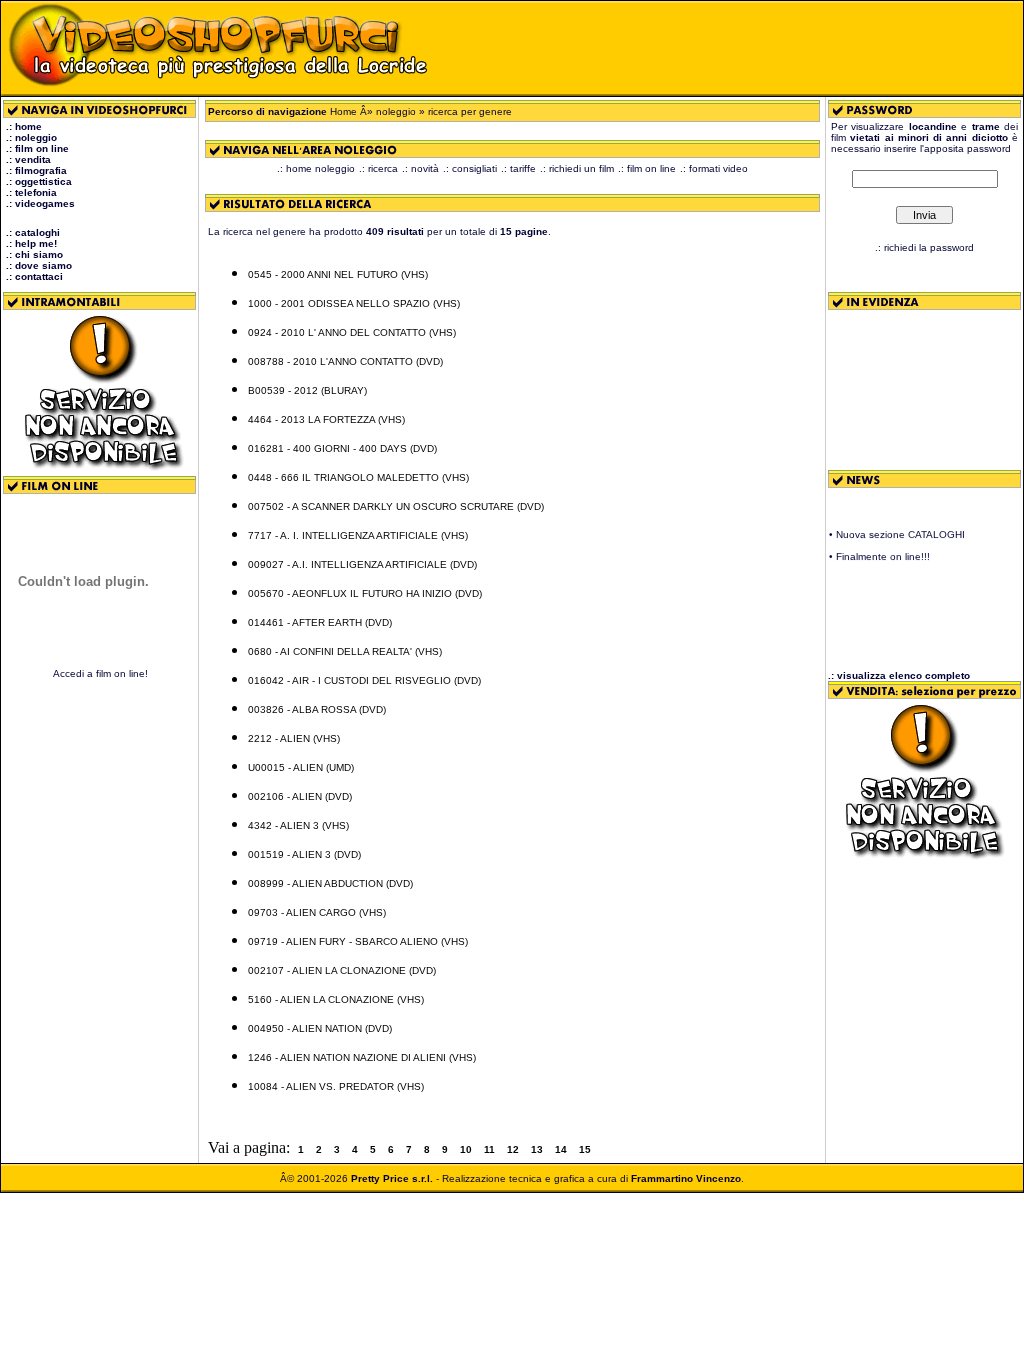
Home (343, 111)
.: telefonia (31, 192)
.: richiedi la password (924, 247)
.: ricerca (378, 168)
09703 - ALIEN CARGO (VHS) (317, 912)
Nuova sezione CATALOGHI (900, 529)
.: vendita (28, 159)
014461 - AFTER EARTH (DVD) (320, 622)
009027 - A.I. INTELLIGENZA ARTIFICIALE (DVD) (362, 564)
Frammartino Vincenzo (686, 1178)
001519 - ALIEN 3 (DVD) (304, 854)
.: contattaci (34, 276)
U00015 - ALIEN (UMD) (301, 767)
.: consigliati (470, 168)
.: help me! (31, 243)
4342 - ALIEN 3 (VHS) (298, 825)
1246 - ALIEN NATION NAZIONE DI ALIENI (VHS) (362, 1057)
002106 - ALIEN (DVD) (300, 796)
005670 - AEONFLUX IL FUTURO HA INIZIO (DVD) (365, 593)
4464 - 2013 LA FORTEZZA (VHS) (326, 419)
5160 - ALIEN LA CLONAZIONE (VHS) (336, 999)
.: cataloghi (33, 232)
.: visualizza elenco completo (899, 675)
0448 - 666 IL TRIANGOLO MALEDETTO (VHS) (358, 477)
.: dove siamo (39, 265)
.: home (24, 126)
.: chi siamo (34, 254)
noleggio (396, 111)
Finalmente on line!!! (883, 551)
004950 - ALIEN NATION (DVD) (320, 1028)
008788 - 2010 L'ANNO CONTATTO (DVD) (345, 361)
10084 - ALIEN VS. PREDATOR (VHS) (336, 1086)
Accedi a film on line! (100, 673)
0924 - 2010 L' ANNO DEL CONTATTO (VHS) (352, 332)
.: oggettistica (39, 181)
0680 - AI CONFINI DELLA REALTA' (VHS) (345, 651)
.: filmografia (36, 170)
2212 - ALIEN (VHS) (294, 738)
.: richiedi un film (577, 168)
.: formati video (714, 168)
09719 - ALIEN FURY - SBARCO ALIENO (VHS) (358, 941)
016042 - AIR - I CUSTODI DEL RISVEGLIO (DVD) (364, 680)
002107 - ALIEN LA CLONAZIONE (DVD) (342, 970)
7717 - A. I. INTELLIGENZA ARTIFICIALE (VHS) (358, 535)
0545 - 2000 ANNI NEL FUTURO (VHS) (338, 274)
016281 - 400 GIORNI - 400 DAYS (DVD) (342, 448)
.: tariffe (518, 168)
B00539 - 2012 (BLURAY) (307, 390)
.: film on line (37, 148)
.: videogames (40, 203)
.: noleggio (31, 137)
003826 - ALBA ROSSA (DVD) (317, 709)
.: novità (420, 168)
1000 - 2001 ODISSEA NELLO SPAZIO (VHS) (354, 303)
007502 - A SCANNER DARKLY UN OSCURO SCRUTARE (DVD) (396, 506)
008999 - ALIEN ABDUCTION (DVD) (330, 883)
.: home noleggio (316, 168)
